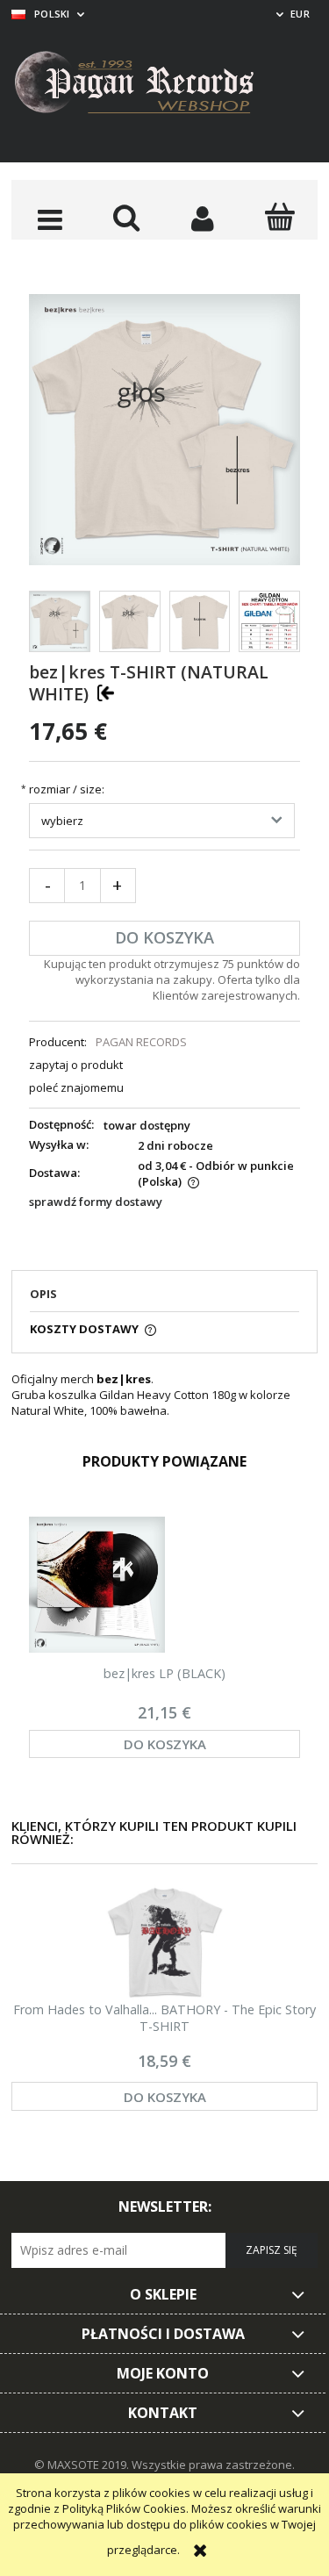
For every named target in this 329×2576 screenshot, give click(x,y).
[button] (50, 219)
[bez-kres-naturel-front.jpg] (130, 621)
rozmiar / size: (67, 789)
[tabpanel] (164, 1395)
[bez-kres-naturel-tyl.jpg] (200, 621)
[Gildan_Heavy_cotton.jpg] (269, 621)
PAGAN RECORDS (141, 1042)
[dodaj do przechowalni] (106, 692)
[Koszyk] (279, 217)
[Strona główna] (147, 85)
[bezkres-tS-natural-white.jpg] (60, 621)
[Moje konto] (203, 219)
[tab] (164, 1299)
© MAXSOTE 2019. (83, 2465)
